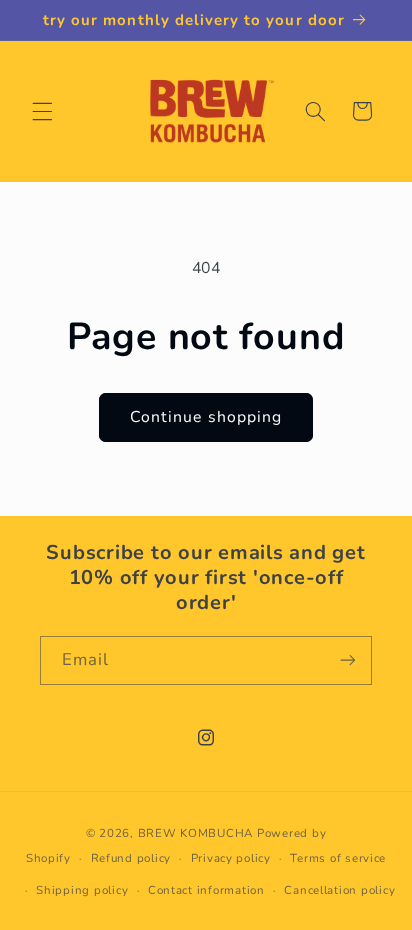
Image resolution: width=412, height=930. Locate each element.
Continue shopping (206, 417)
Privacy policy (231, 858)
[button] (42, 111)
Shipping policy (82, 890)
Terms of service (338, 858)
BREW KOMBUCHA (196, 833)
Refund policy (131, 858)
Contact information (206, 890)
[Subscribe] (348, 660)
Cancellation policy (339, 890)
